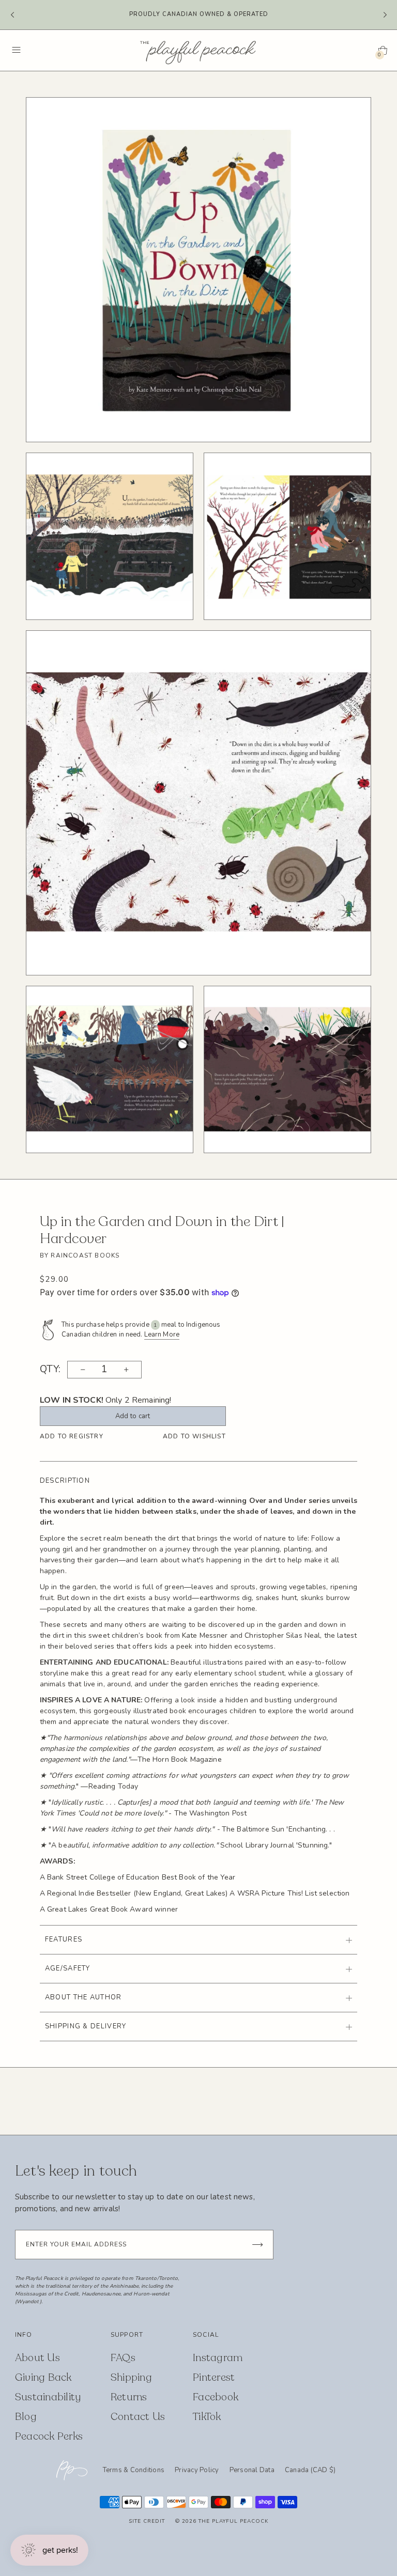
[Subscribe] (257, 2245)
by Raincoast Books (80, 1255)
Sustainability (48, 2397)
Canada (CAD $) (310, 2471)
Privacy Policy (197, 2470)
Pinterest (214, 2377)
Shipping (131, 2377)
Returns (129, 2397)
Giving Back (43, 2377)
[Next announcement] (385, 15)
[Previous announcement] (12, 15)
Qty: (50, 1370)
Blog (26, 2417)
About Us (37, 2358)
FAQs (123, 2358)
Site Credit (147, 2521)
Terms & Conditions (134, 2470)
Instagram (218, 2358)
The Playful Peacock (233, 2521)
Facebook (216, 2397)
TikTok (207, 2417)
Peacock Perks (49, 2436)
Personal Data (252, 2470)
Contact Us (138, 2417)
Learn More (162, 1334)
